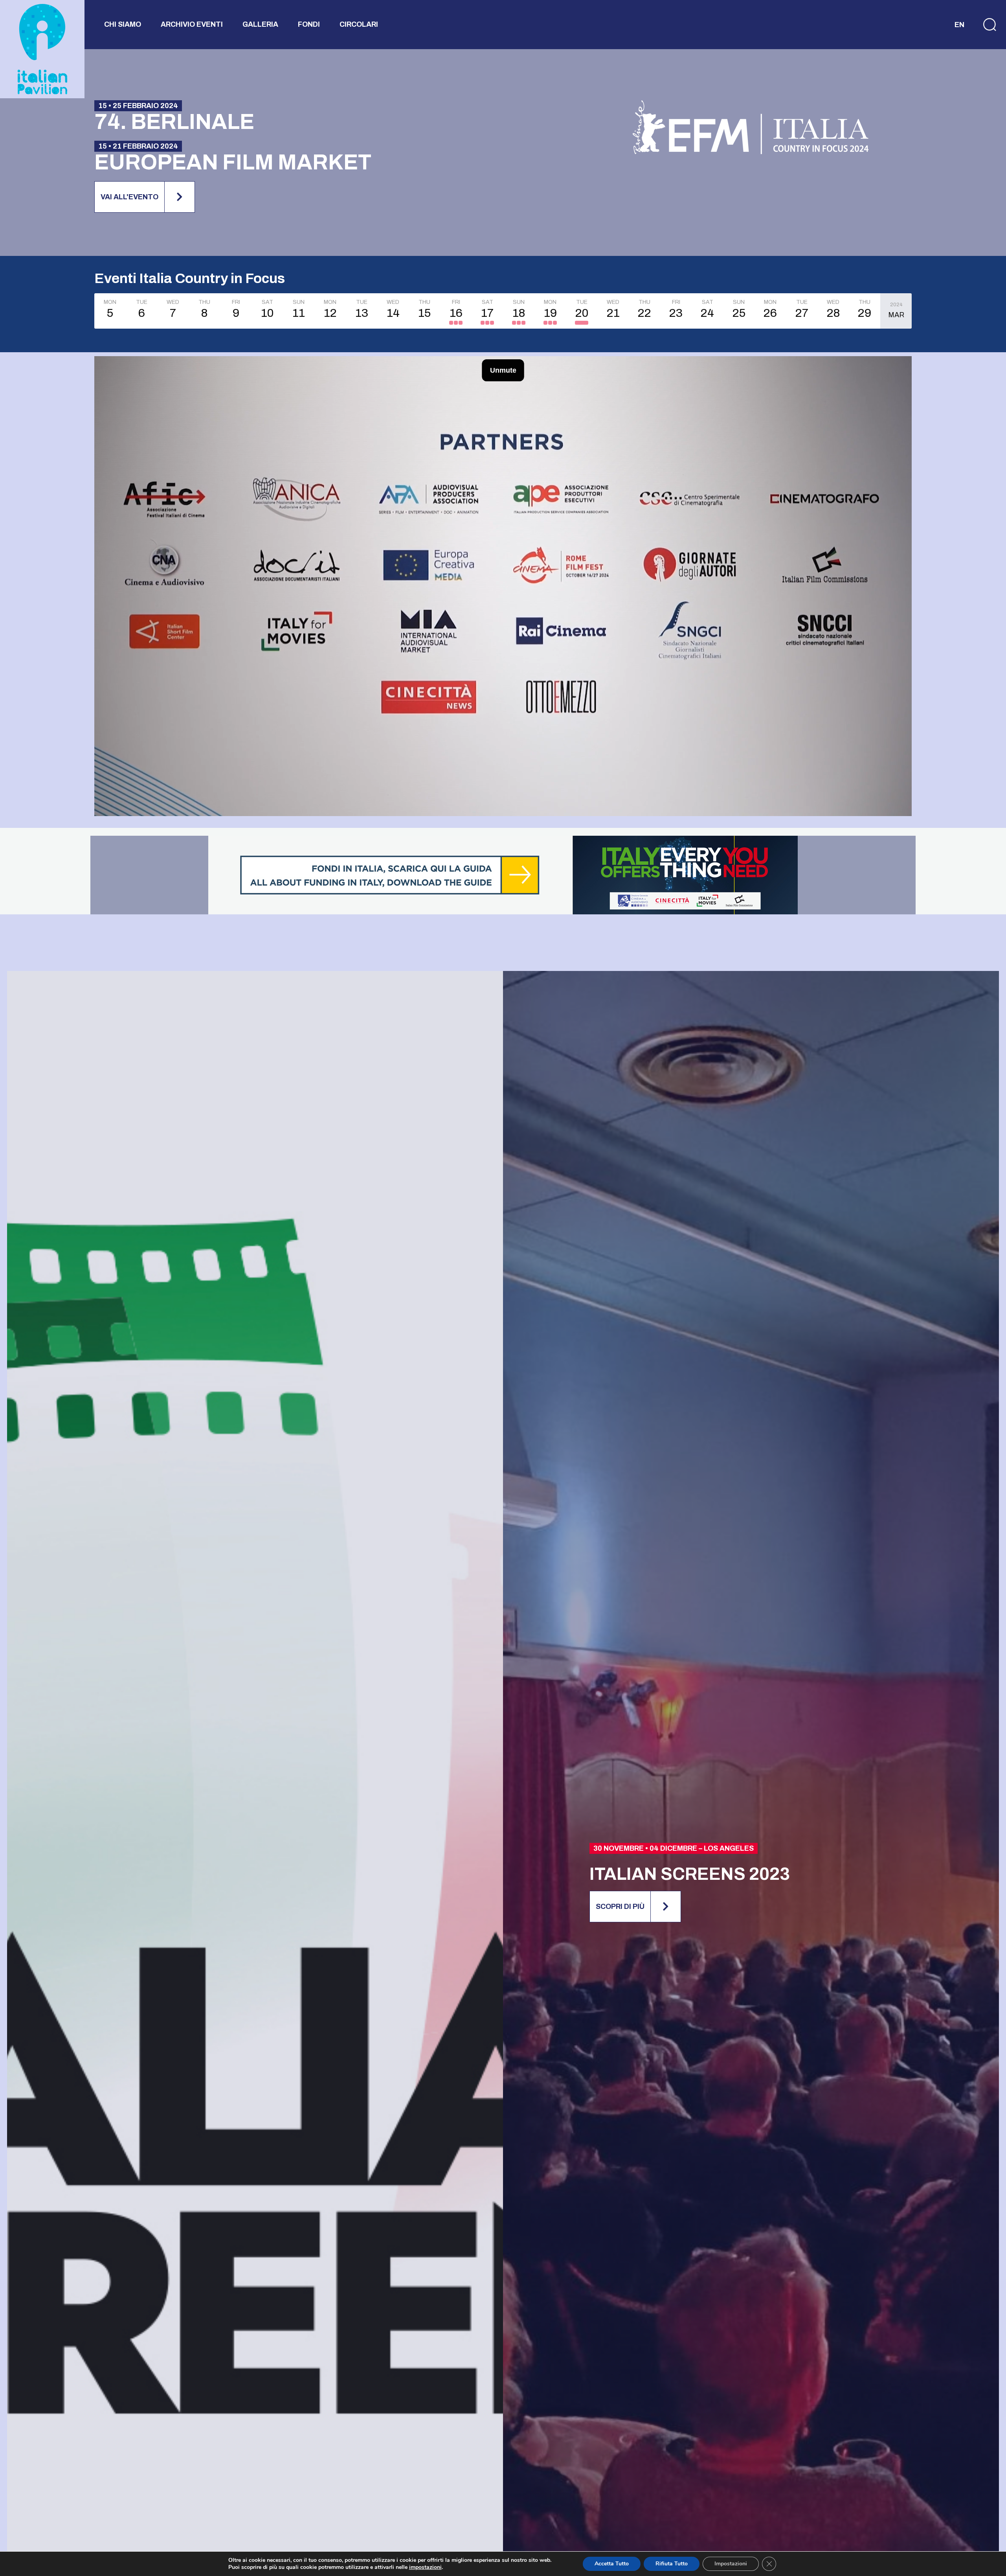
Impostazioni (731, 2564)
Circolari (359, 24)
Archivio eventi (192, 24)
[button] (984, 25)
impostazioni (425, 2567)
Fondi (309, 24)
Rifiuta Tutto (672, 2564)
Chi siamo (123, 24)
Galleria (260, 24)
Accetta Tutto (612, 2564)
